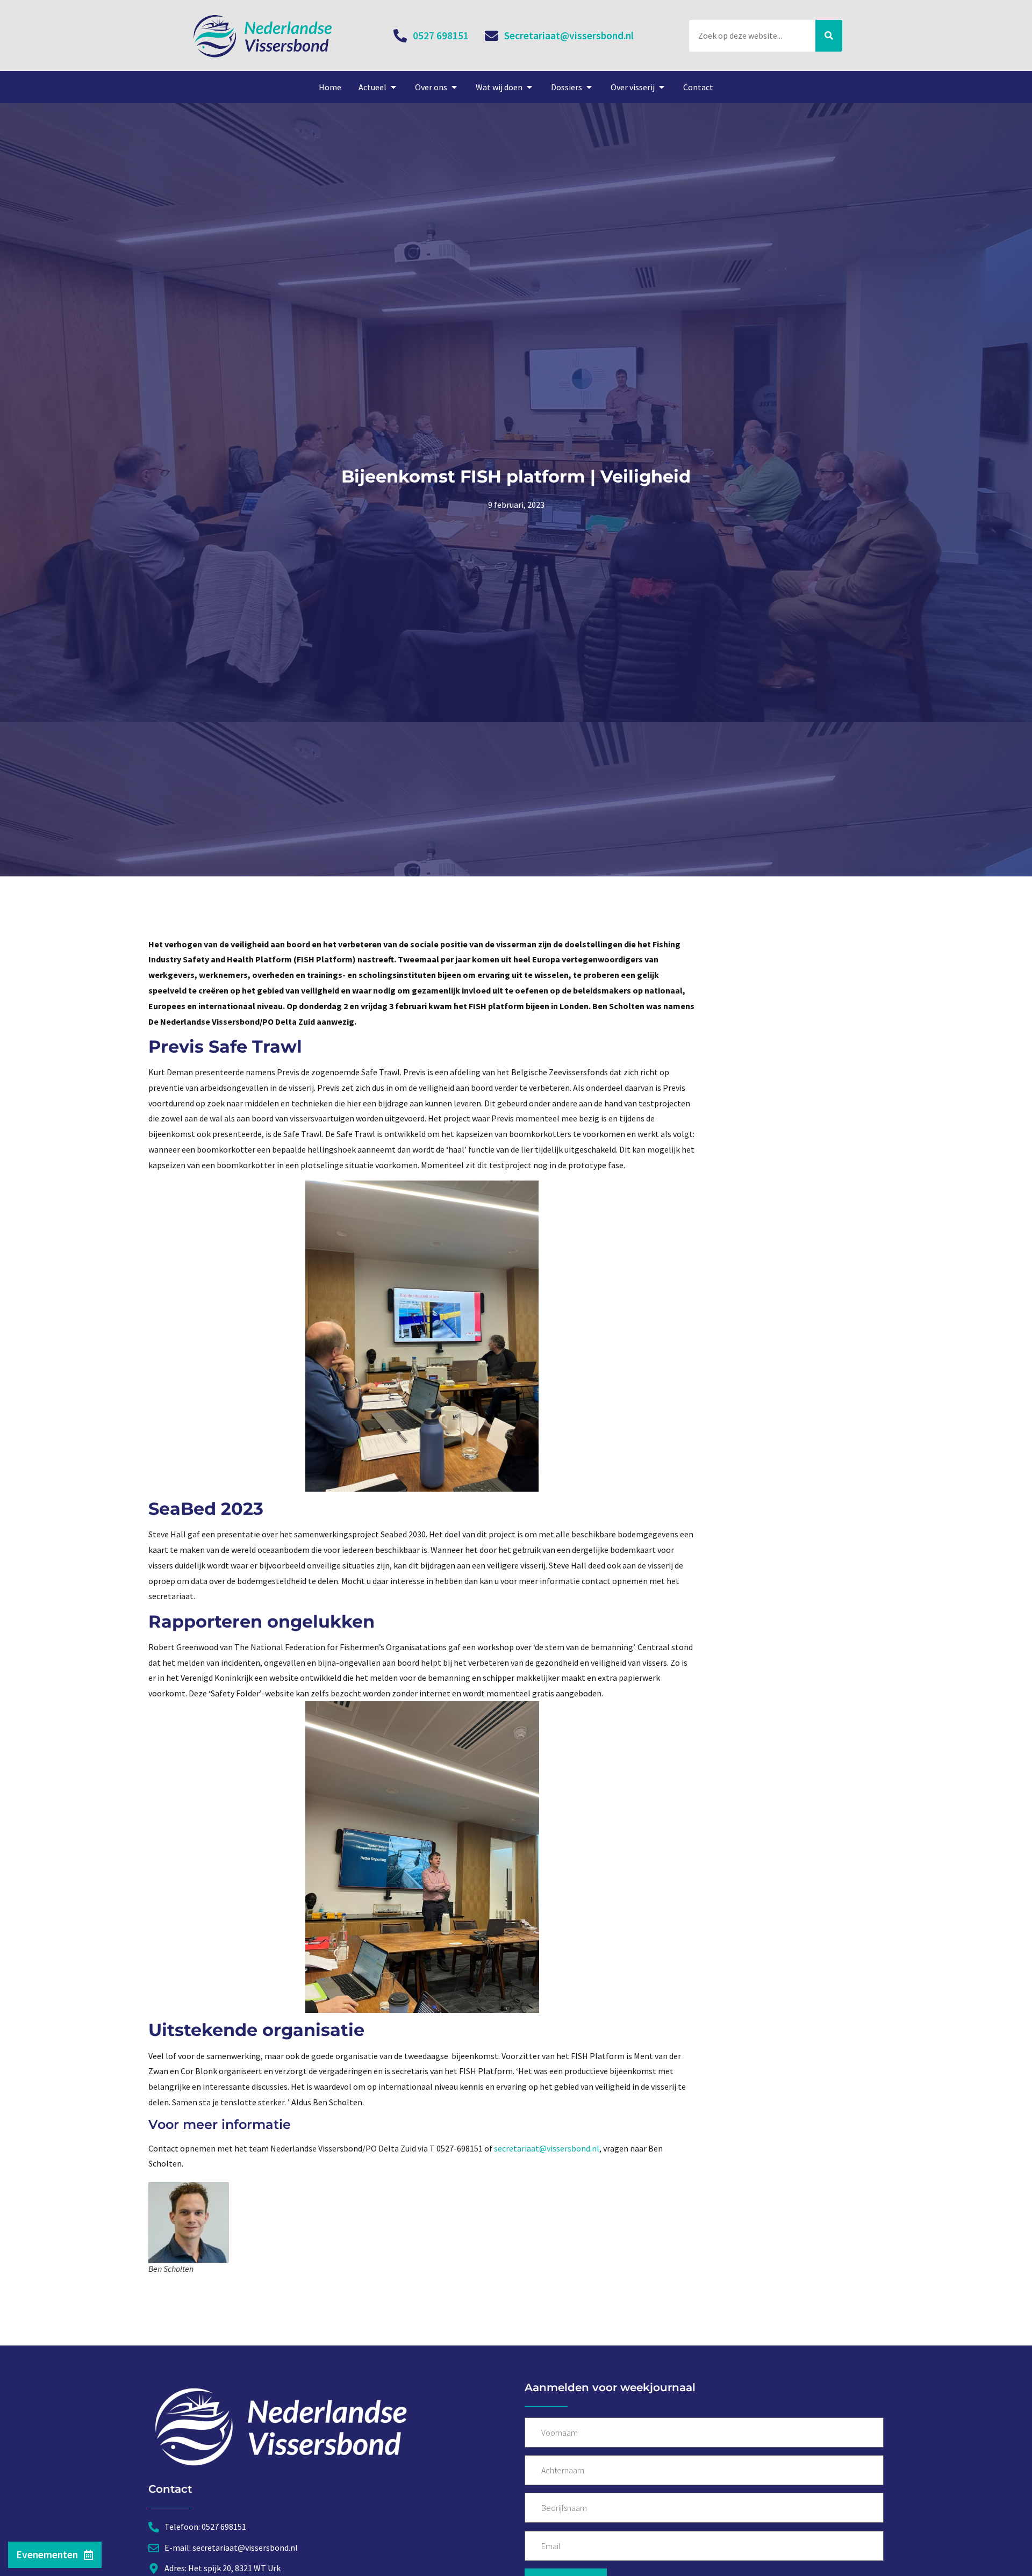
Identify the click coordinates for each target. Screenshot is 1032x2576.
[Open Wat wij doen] (529, 87)
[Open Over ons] (454, 87)
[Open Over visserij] (662, 87)
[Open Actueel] (393, 87)
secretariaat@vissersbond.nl (547, 2148)
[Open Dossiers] (589, 87)
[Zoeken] (829, 36)
